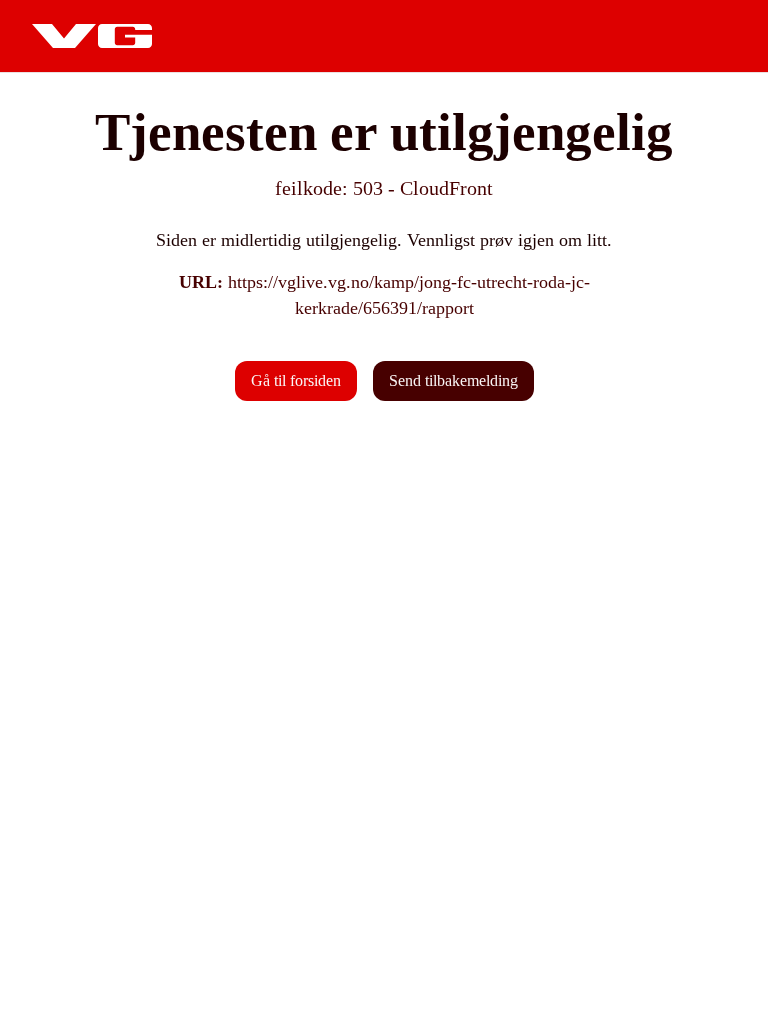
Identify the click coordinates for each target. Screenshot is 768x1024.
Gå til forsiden (296, 380)
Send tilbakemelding (453, 380)
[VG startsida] (92, 36)
